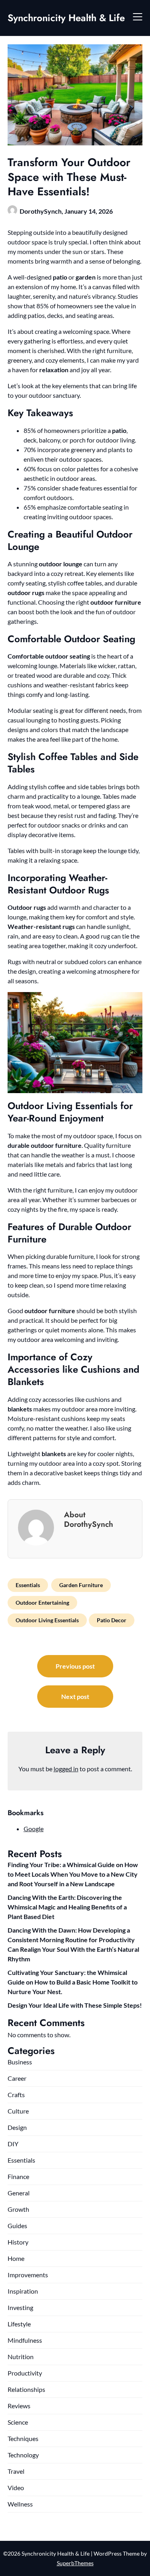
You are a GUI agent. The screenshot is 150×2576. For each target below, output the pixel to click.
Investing (20, 2307)
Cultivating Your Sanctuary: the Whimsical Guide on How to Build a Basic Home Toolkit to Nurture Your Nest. (73, 1982)
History (18, 2242)
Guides (17, 2226)
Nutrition (21, 2357)
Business (20, 2062)
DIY (13, 2144)
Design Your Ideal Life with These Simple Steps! (75, 2005)
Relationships (26, 2389)
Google (34, 1829)
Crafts (16, 2095)
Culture (18, 2111)
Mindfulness (25, 2340)
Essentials (28, 1585)
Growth (18, 2209)
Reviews (19, 2406)
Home (16, 2258)
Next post (75, 1696)
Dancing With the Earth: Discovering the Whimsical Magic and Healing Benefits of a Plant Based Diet (67, 1907)
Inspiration (23, 2291)
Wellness (20, 2504)
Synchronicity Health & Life (66, 18)
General (19, 2193)
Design (17, 2127)
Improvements (28, 2275)
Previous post (75, 1666)
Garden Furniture (81, 1585)
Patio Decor (112, 1620)
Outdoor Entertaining (42, 1603)
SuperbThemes (75, 2563)
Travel (16, 2471)
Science (18, 2422)
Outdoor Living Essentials (47, 1620)
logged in (66, 1769)
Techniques (23, 2438)
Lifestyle (19, 2324)
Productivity (25, 2373)
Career (17, 2078)
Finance (18, 2176)
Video (16, 2488)
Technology (23, 2455)
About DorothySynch (89, 1519)
